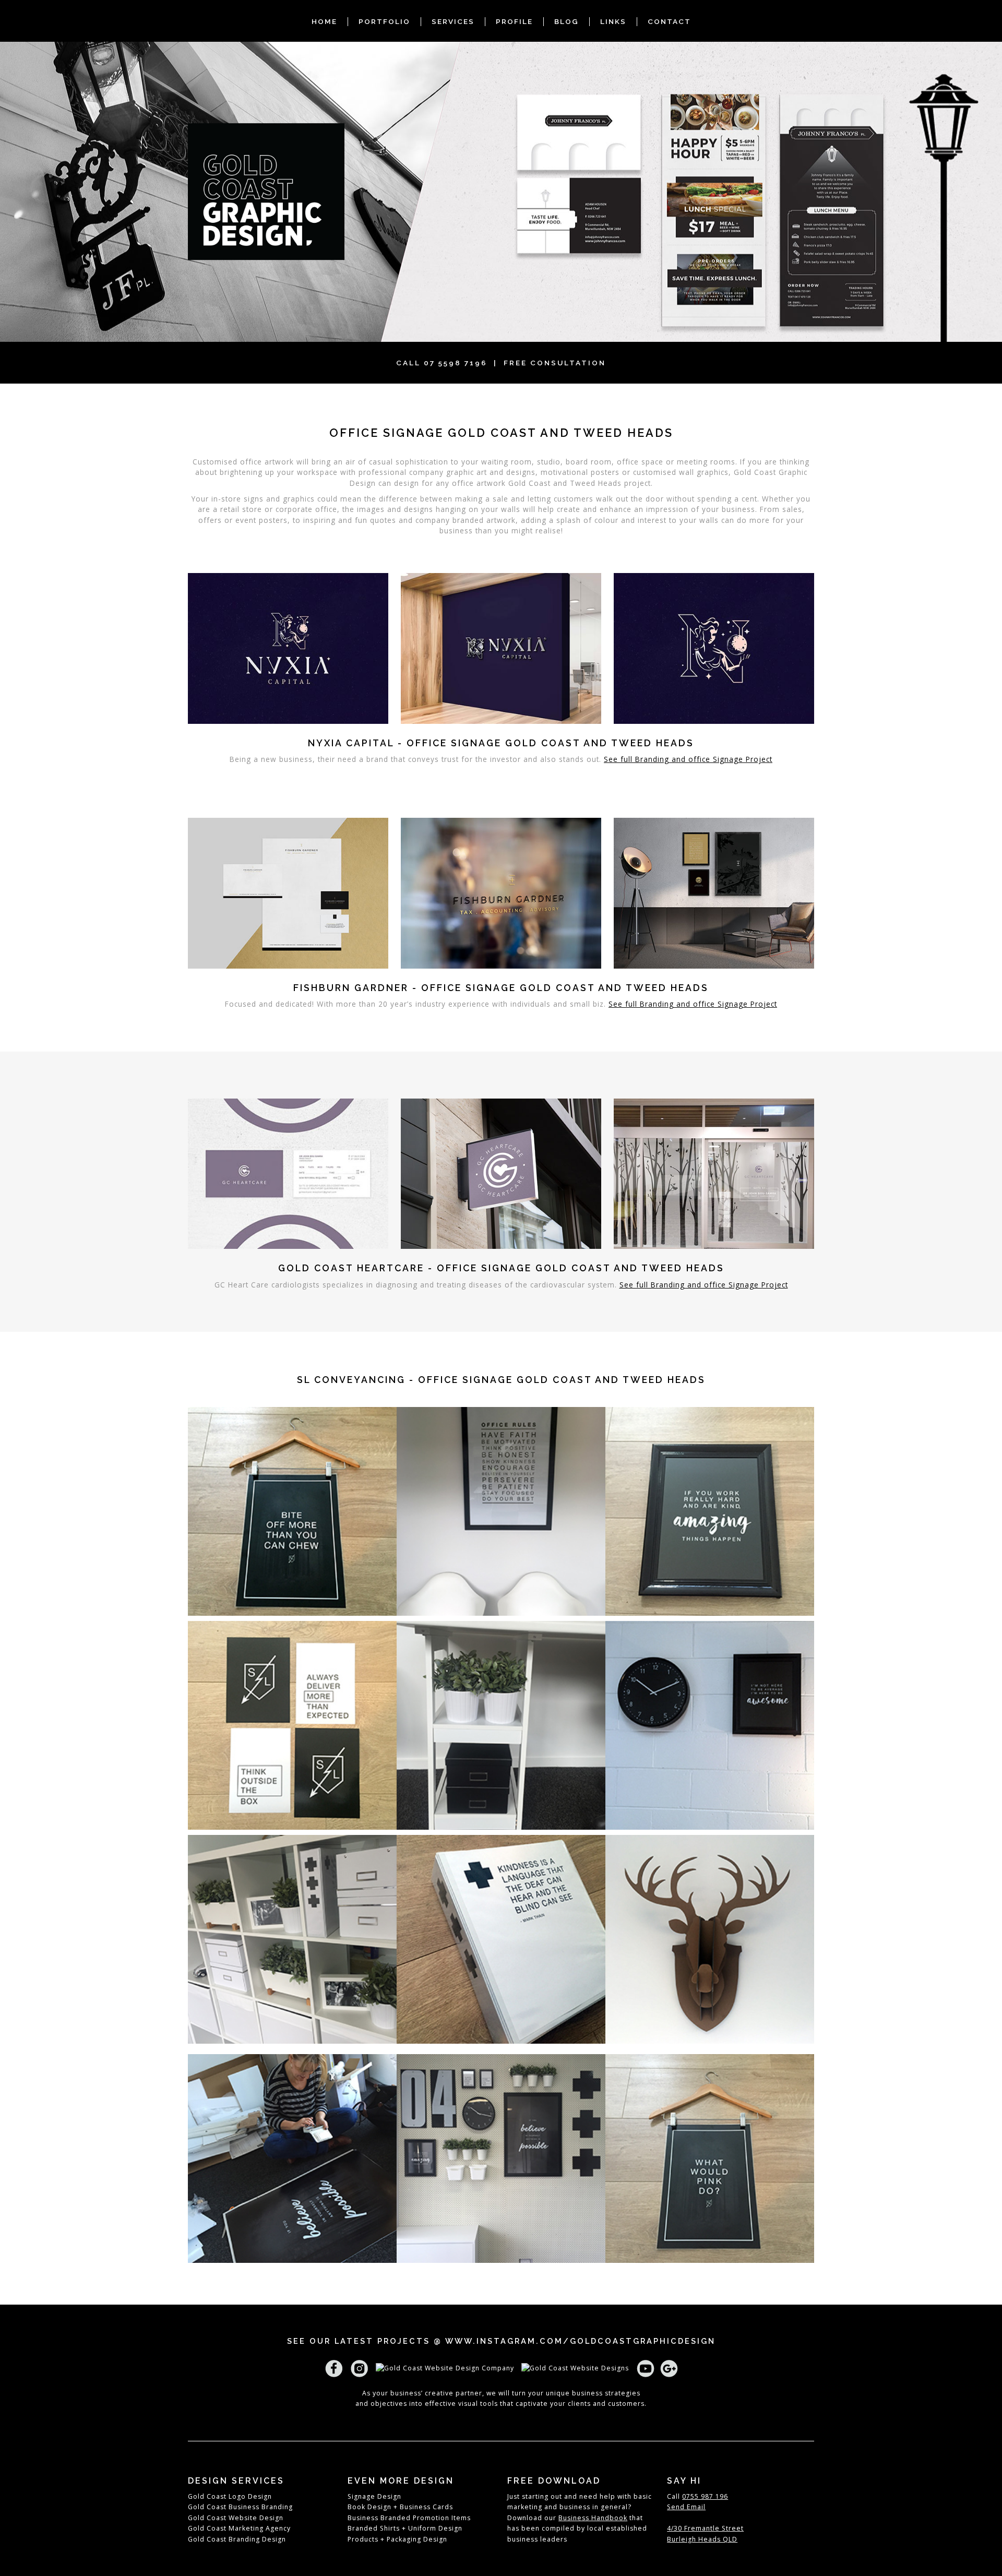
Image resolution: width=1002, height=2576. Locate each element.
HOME (324, 21)
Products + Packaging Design (397, 2539)
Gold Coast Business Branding (240, 2507)
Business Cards (425, 2507)
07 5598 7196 (456, 363)
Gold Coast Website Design (236, 2518)
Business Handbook (593, 2518)
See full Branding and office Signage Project (688, 759)
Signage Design (374, 2496)
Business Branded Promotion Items (409, 2518)
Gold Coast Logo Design (230, 2496)
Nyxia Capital (353, 743)
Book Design (369, 2507)
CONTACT (669, 21)
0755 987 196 (705, 2496)
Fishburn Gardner (353, 988)
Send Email (686, 2507)
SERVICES (453, 21)
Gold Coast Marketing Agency (239, 2528)
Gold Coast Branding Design (237, 2539)
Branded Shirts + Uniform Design (405, 2528)
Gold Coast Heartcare (351, 1268)
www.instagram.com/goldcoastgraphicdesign (580, 2341)
